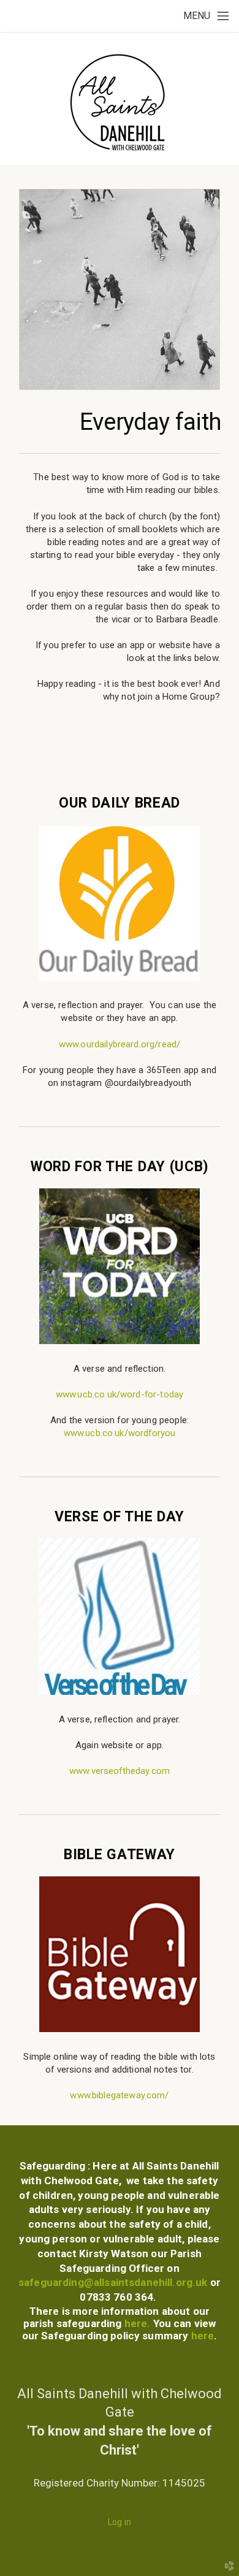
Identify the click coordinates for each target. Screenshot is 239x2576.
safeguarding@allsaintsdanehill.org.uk (113, 2282)
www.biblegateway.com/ (119, 2095)
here (201, 2336)
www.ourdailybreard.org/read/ (120, 1044)
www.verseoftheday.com (120, 1771)
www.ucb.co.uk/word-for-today (120, 1394)
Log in (120, 2522)
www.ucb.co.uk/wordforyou (120, 1433)
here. (139, 2323)
